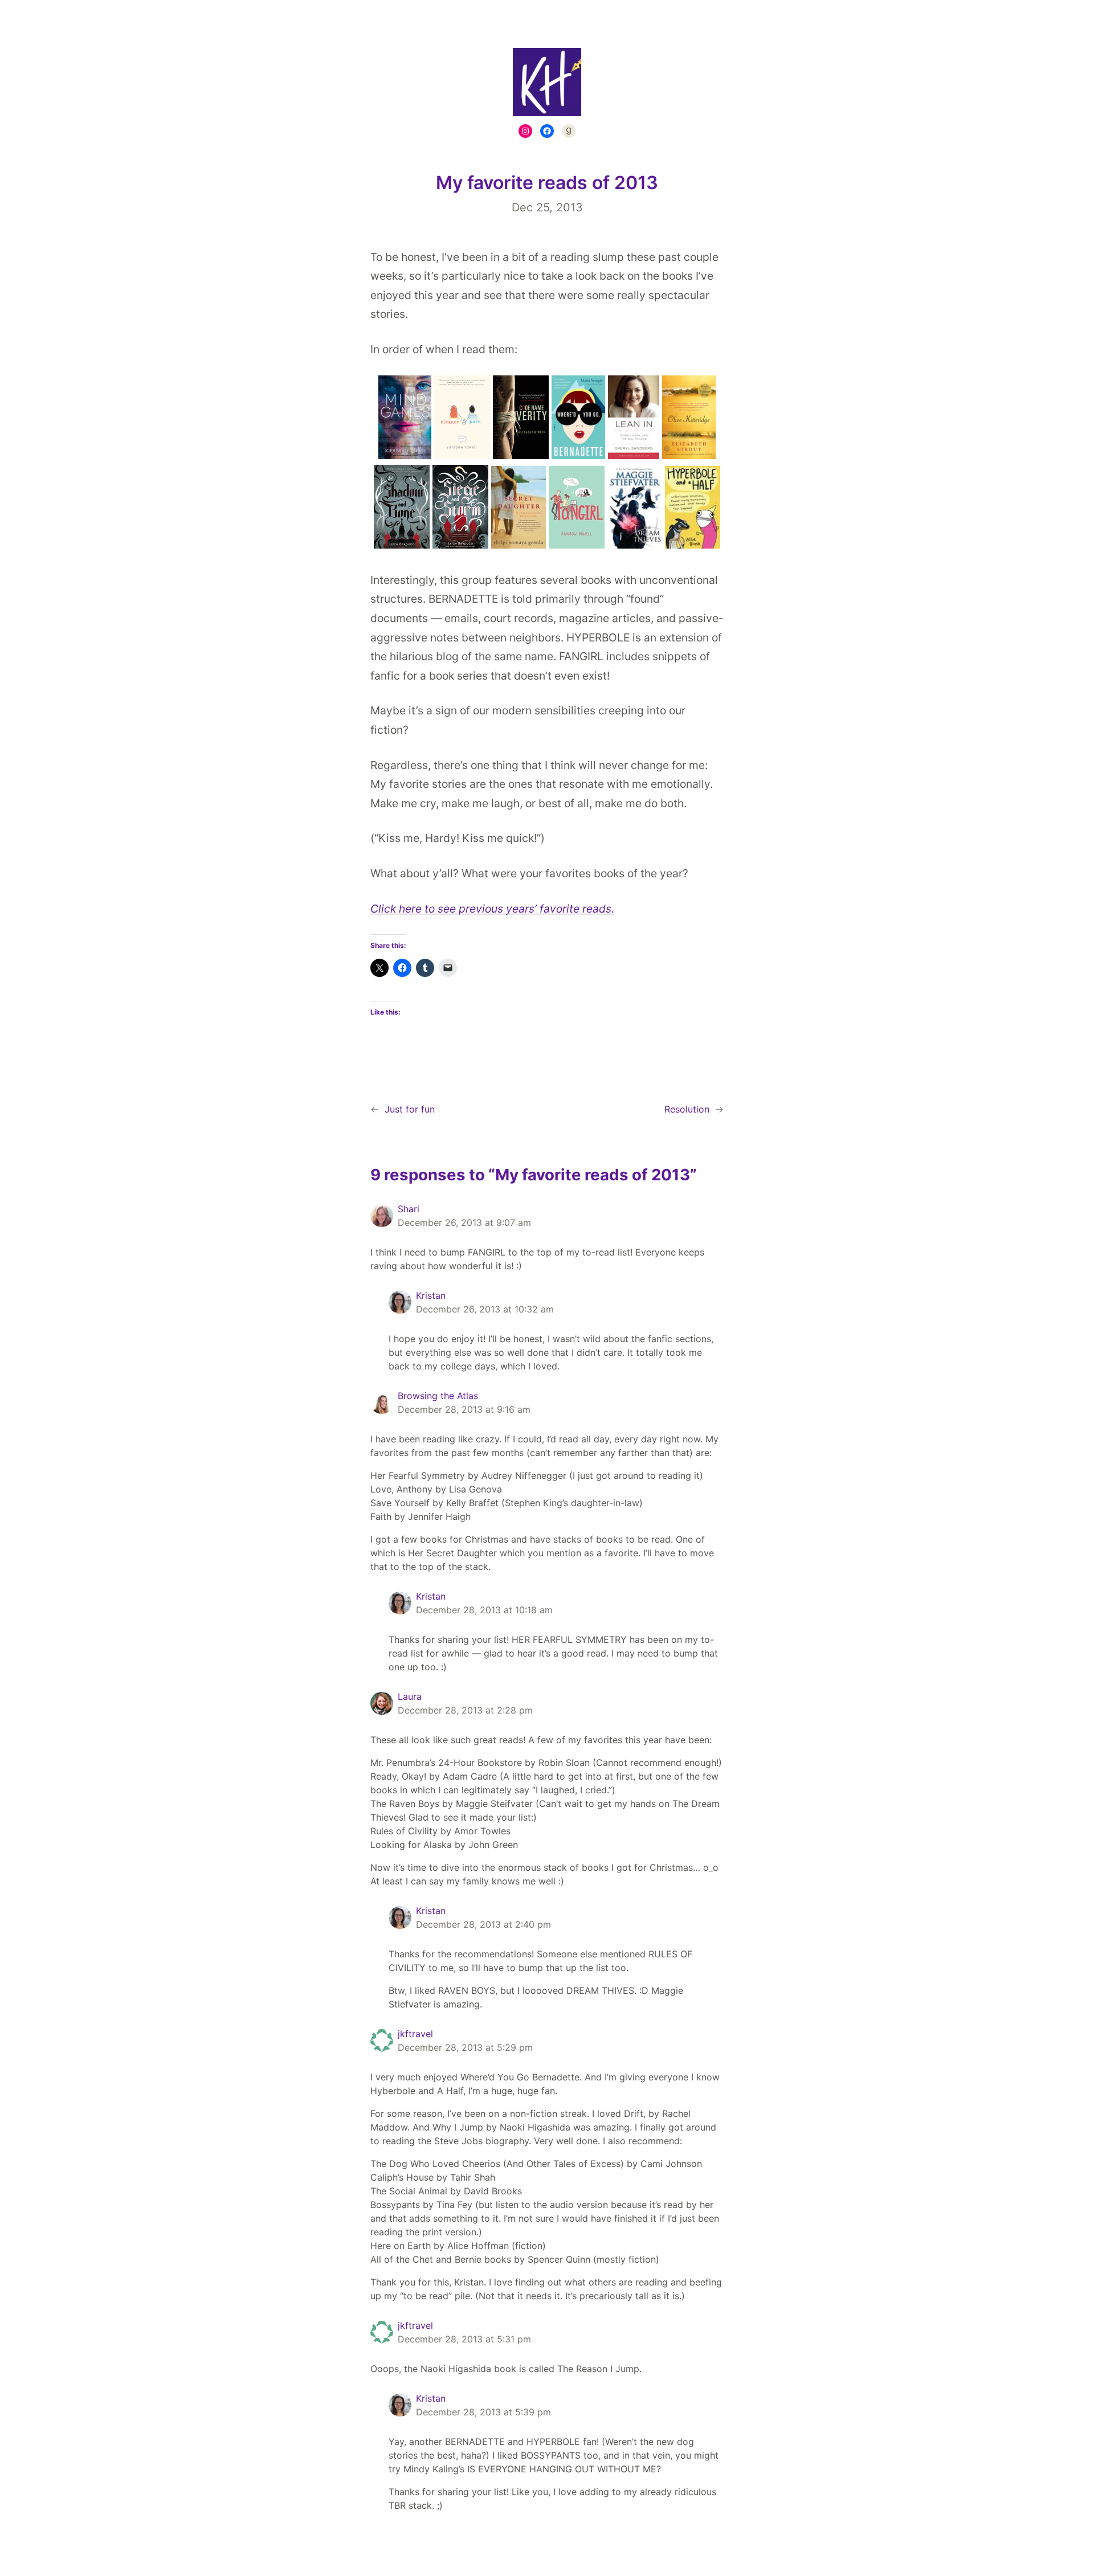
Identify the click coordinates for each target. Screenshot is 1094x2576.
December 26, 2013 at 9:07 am (464, 1222)
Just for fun (410, 1109)
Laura (410, 1696)
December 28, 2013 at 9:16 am (464, 1409)
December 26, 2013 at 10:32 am (485, 1309)
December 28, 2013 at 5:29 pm (465, 2047)
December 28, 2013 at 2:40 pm (483, 1924)
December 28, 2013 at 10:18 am (484, 1610)
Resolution (687, 1109)
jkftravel (415, 2034)
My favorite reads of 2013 (547, 183)
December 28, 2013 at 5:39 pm (483, 2412)
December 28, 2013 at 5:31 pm (464, 2339)
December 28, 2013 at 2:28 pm (465, 1710)
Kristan (431, 1295)
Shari (409, 1209)
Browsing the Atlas (438, 1396)
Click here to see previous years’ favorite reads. (492, 909)
